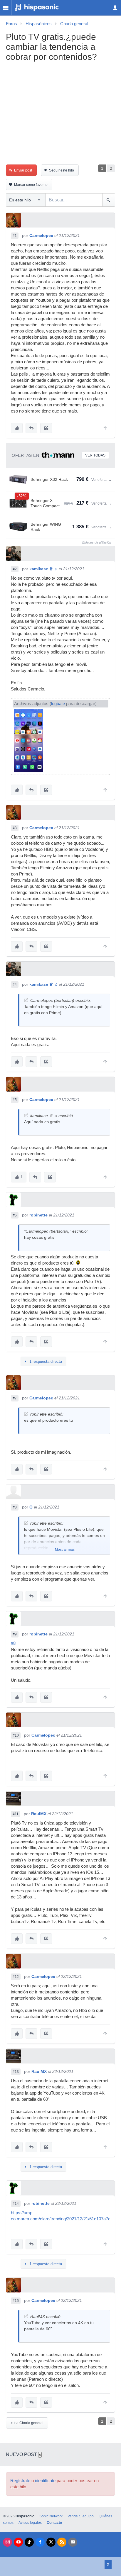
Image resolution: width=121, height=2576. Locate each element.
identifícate (45, 2481)
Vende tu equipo (81, 2516)
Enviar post (23, 170)
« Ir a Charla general (27, 2423)
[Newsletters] (73, 2542)
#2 (15, 569)
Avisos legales (30, 2523)
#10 (16, 1735)
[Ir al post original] (26, 1000)
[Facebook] (40, 2542)
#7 (15, 1398)
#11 (16, 1814)
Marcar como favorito (31, 185)
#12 (16, 1977)
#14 (16, 2204)
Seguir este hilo (62, 170)
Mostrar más (65, 1550)
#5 (15, 1100)
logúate (58, 704)
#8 (15, 1507)
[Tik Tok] (29, 2542)
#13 (16, 2072)
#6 (15, 1215)
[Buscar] (109, 200)
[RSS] (62, 2542)
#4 (15, 985)
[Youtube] (18, 2542)
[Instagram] (7, 2542)
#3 (15, 828)
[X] (51, 2542)
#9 (15, 1634)
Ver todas (95, 455)
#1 (15, 236)
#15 (16, 2301)
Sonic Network (51, 2516)
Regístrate (20, 2481)
